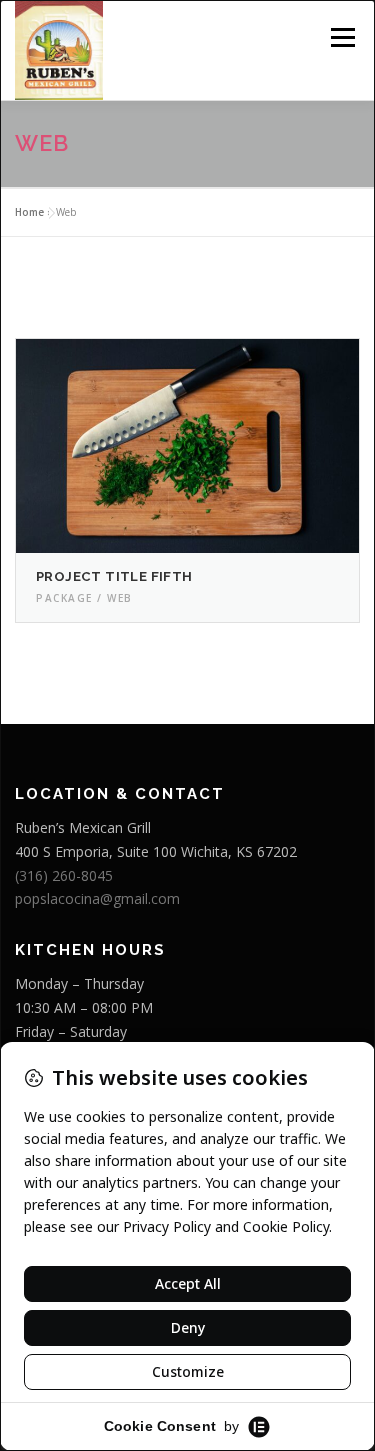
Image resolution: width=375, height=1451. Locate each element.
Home (29, 212)
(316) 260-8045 (64, 875)
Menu (341, 37)
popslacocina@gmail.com (97, 898)
